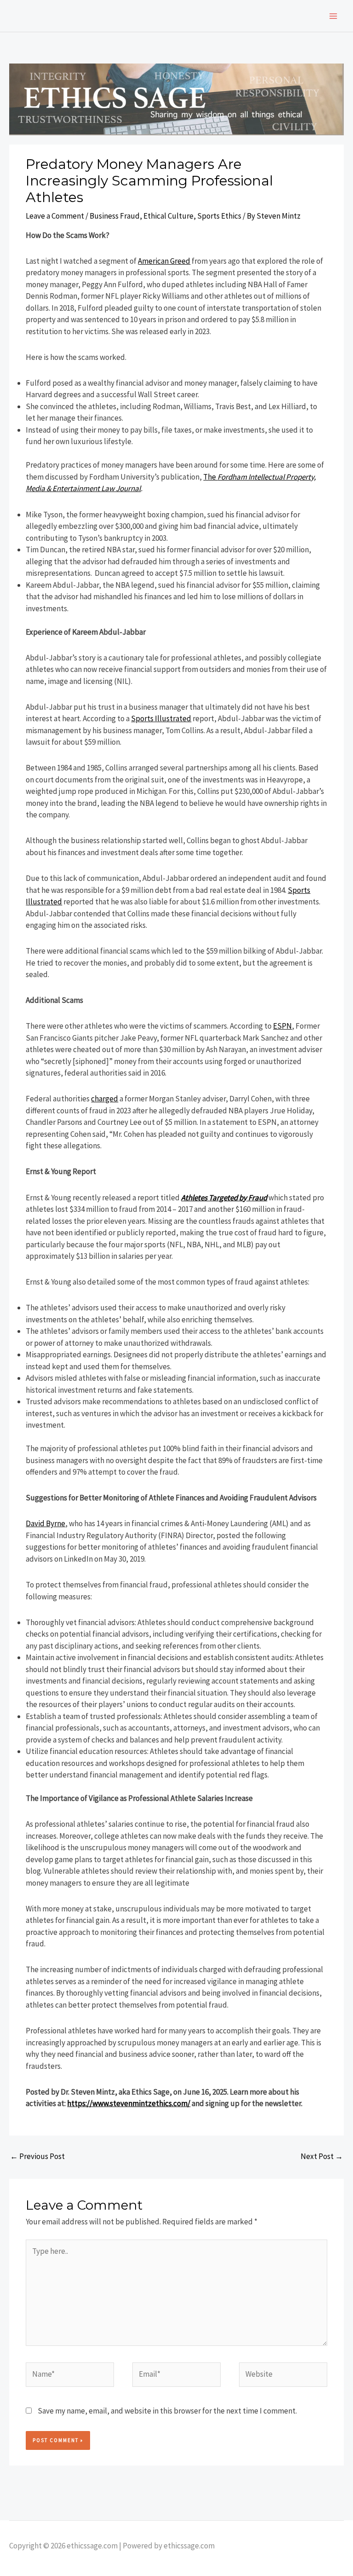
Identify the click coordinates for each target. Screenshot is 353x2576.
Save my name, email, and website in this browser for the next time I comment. (167, 2411)
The (210, 477)
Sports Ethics (219, 216)
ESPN (282, 1026)
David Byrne (46, 1523)
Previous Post (37, 2156)
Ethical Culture (168, 216)
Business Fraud (115, 216)
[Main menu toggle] (334, 16)
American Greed (164, 261)
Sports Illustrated (161, 718)
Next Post (322, 2156)
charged (105, 1099)
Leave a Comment (55, 216)
